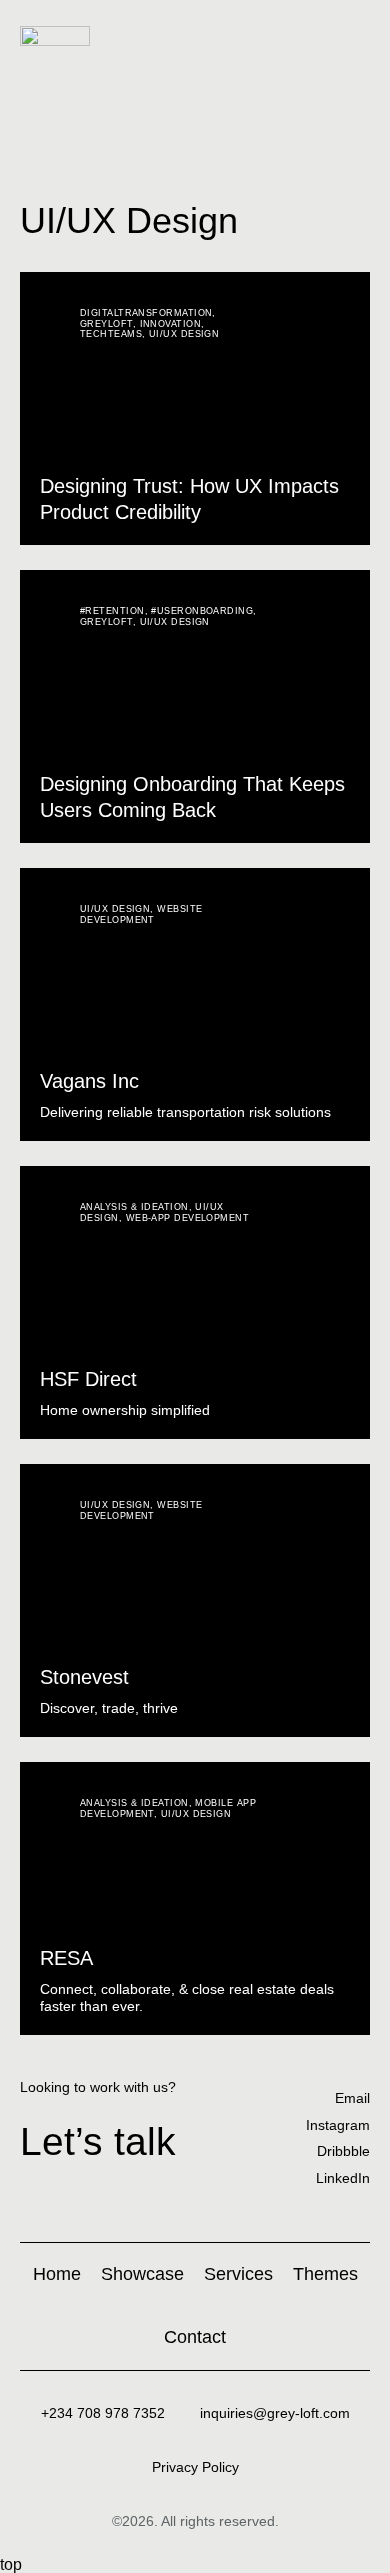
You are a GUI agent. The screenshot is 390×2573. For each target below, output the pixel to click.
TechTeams (111, 334)
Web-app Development (188, 1218)
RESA (66, 1958)
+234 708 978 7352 (103, 2413)
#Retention (112, 611)
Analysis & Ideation (134, 1207)
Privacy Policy (195, 2467)
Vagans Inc (89, 1081)
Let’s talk (98, 2141)
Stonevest (84, 1677)
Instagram (338, 2125)
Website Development (141, 914)
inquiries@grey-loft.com (275, 2413)
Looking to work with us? (98, 2087)
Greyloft (106, 324)
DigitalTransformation (146, 313)
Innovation (171, 324)
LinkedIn (343, 2178)
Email (352, 2098)
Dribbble (343, 2151)
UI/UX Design (184, 334)
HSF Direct (88, 1379)
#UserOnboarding (202, 611)
